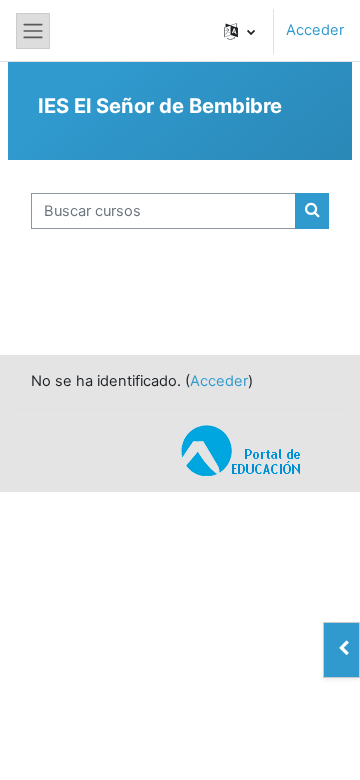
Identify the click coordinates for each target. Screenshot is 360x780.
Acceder (315, 30)
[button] (239, 31)
